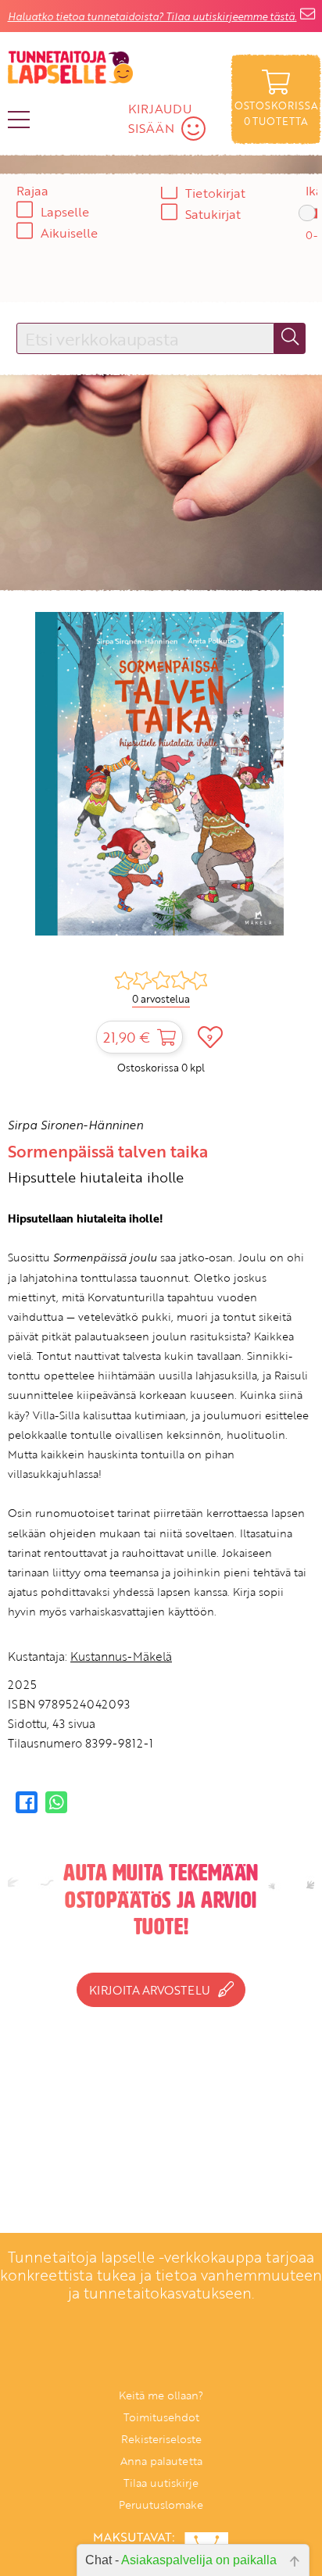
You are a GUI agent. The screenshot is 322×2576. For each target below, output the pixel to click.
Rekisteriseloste (161, 2439)
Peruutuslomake (161, 2504)
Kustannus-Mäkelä (121, 1656)
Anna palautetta (161, 2461)
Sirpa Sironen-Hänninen (75, 1125)
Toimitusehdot (161, 2417)
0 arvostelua (161, 999)
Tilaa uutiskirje (161, 2483)
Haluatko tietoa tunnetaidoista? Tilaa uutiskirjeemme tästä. (152, 16)
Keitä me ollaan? (161, 2395)
